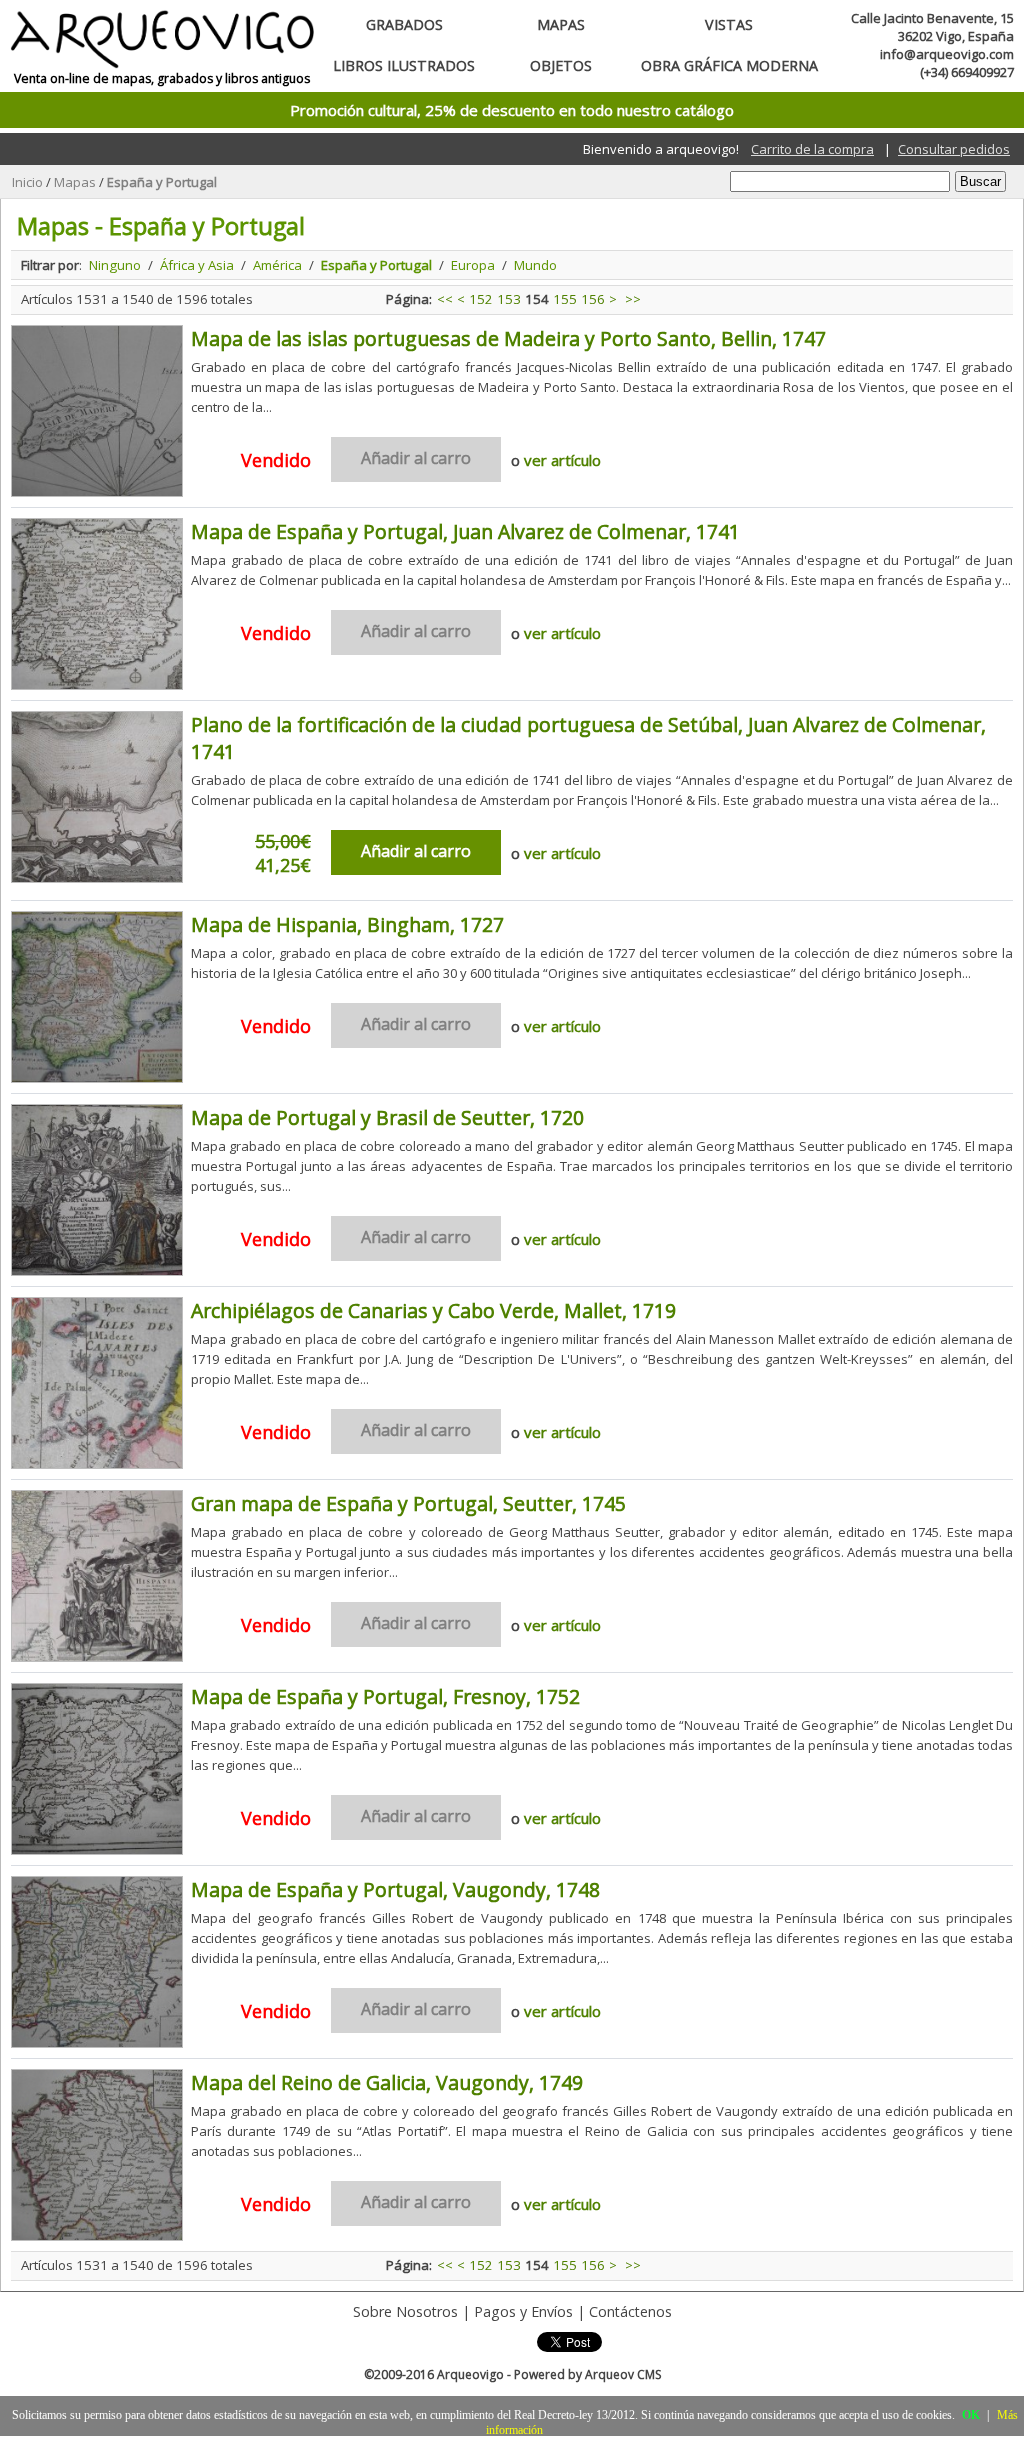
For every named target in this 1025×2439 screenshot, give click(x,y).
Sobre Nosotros (405, 2311)
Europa (473, 265)
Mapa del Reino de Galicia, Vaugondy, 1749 (387, 2082)
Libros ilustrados (404, 65)
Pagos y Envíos (523, 2311)
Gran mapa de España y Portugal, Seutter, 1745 (408, 1503)
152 (481, 299)
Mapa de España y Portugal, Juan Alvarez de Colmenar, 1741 (465, 531)
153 (509, 299)
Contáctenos (630, 2311)
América (277, 265)
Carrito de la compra (812, 149)
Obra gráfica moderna (729, 65)
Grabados (404, 24)
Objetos (561, 65)
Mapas (561, 24)
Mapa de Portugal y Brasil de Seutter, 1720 (387, 1117)
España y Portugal (162, 182)
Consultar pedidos (954, 149)
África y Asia (197, 265)
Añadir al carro (416, 851)
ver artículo (562, 460)
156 (593, 299)
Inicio (27, 182)
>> (633, 299)
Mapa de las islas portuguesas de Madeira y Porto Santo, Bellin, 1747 (508, 338)
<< (445, 299)
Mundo (535, 265)
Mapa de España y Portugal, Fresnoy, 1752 (385, 1696)
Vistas (729, 24)
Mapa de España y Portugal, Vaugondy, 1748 (395, 1889)
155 (565, 299)
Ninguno (115, 265)
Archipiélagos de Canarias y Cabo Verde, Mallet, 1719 (433, 1310)
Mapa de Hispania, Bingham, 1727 (347, 924)
